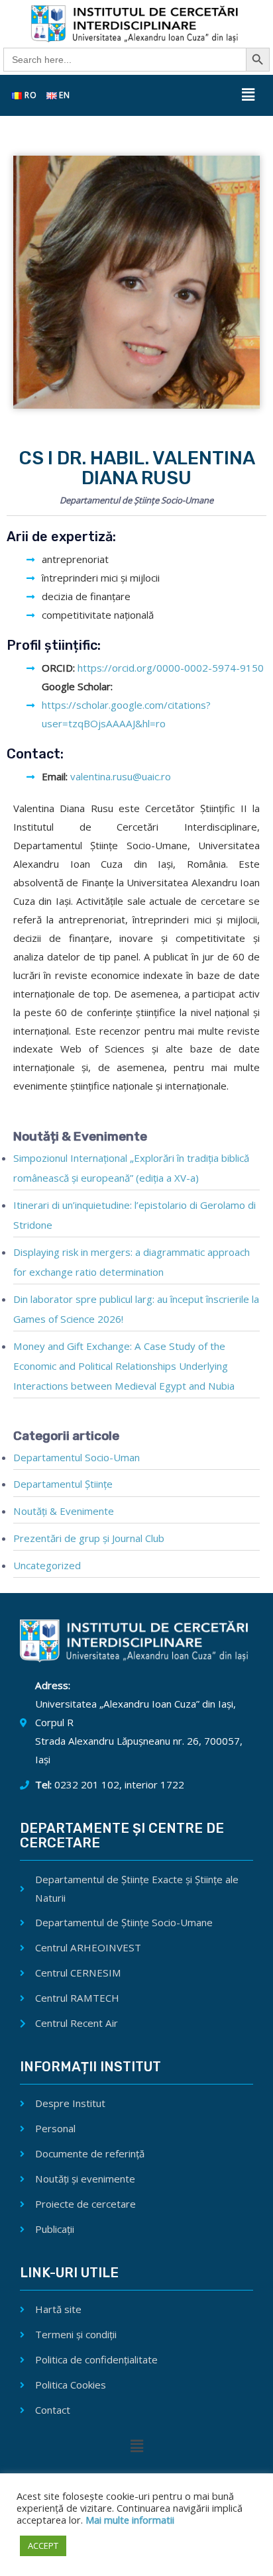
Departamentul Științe (63, 1484)
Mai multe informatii (129, 2520)
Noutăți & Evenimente (64, 1511)
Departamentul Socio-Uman (77, 1457)
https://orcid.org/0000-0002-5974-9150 (169, 668)
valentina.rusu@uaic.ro (121, 776)
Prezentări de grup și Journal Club (89, 1538)
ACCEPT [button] (43, 2546)
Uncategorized (47, 1565)
